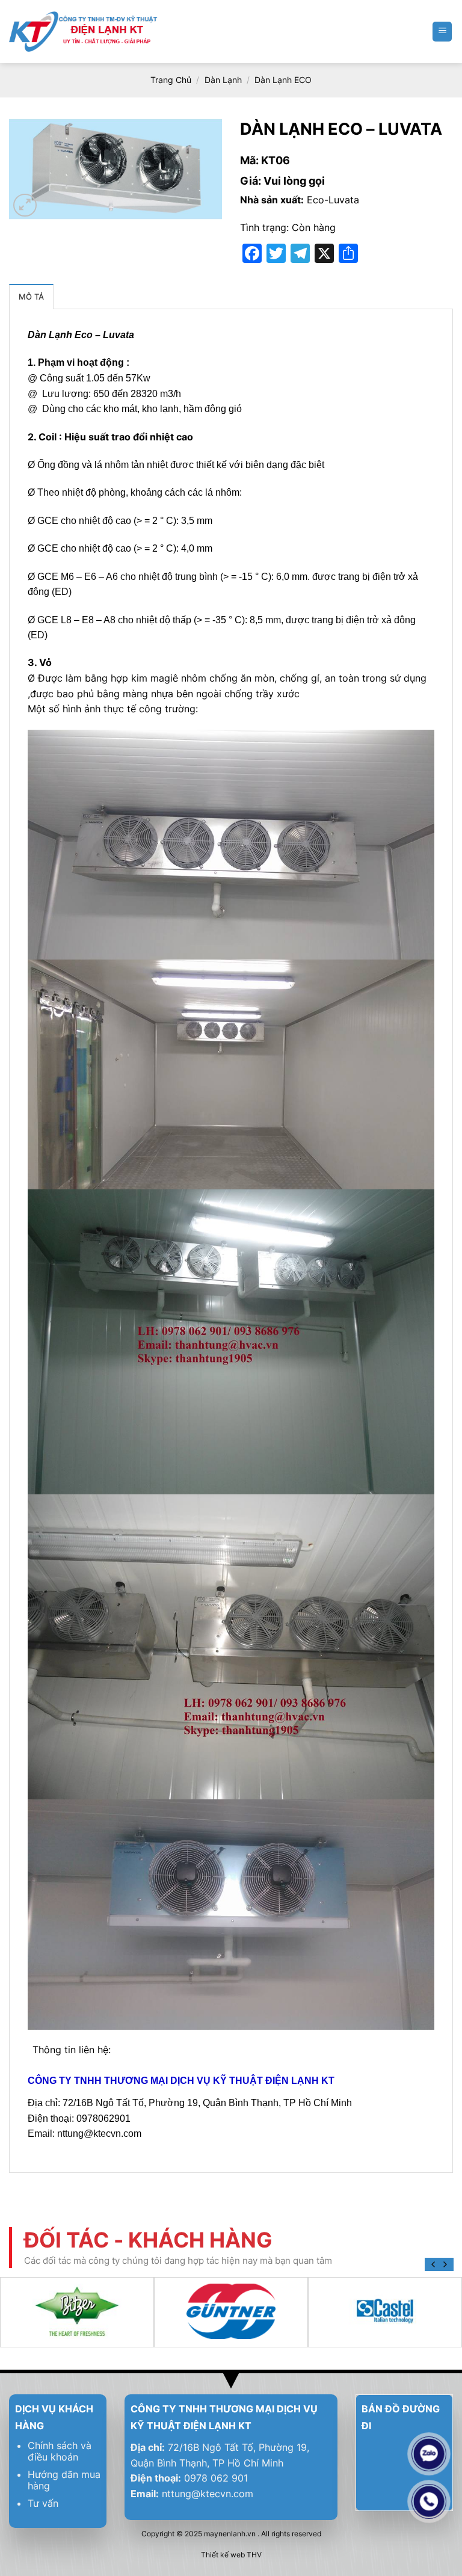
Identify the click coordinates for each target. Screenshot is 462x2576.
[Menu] (442, 32)
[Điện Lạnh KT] (84, 32)
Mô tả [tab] (31, 297)
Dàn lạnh (223, 80)
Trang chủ (171, 80)
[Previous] (434, 2264)
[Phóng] (25, 205)
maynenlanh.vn (230, 2534)
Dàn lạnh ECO (283, 80)
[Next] (445, 2264)
